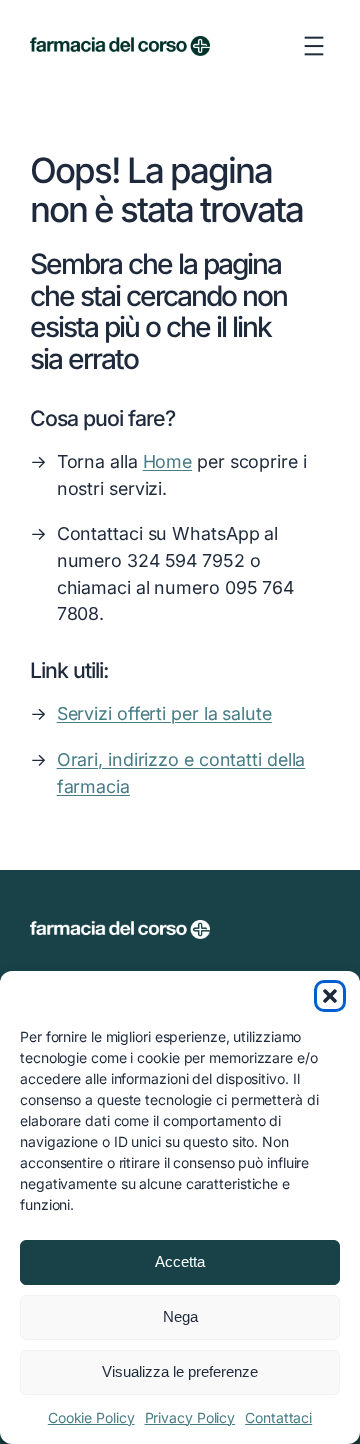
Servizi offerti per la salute (164, 713)
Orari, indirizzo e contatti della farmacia (181, 773)
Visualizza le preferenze (180, 1371)
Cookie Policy (91, 1417)
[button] (330, 996)
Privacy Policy (190, 1417)
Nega (180, 1316)
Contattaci (278, 1417)
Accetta (180, 1261)
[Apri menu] (314, 46)
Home (168, 461)
